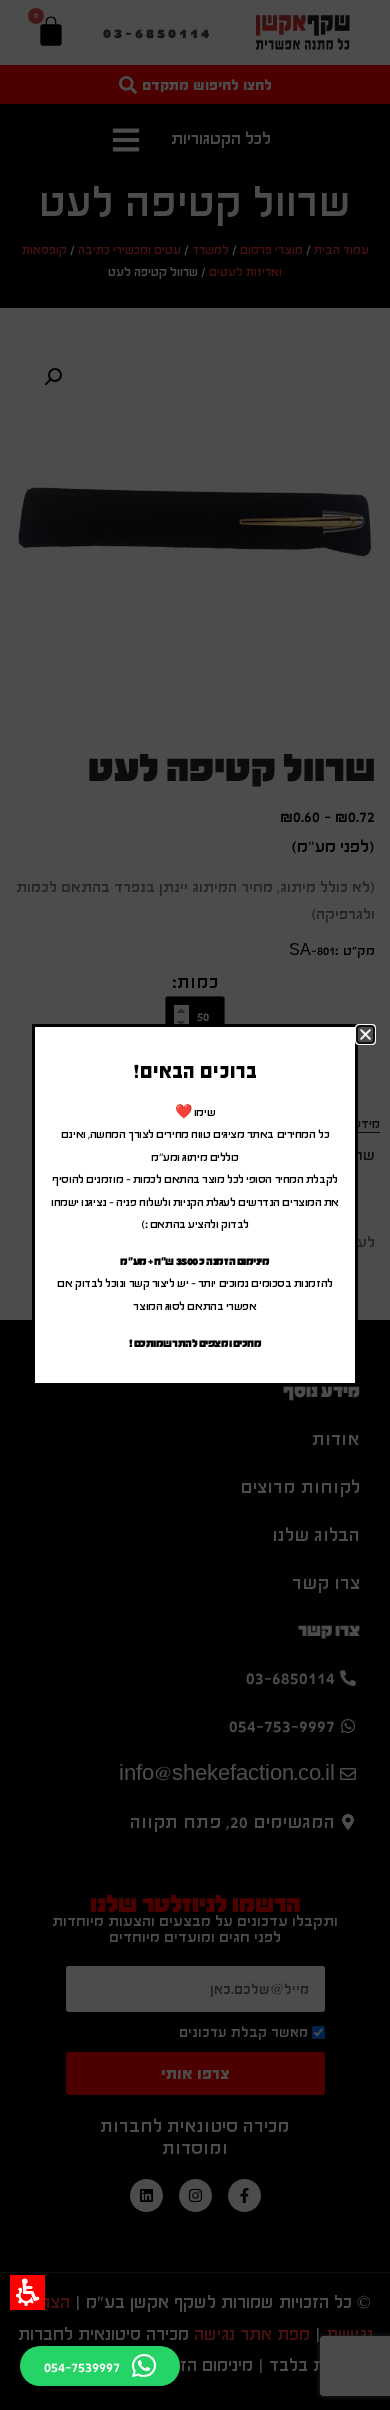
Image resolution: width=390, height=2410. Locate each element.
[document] (195, 1205)
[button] (27, 2292)
